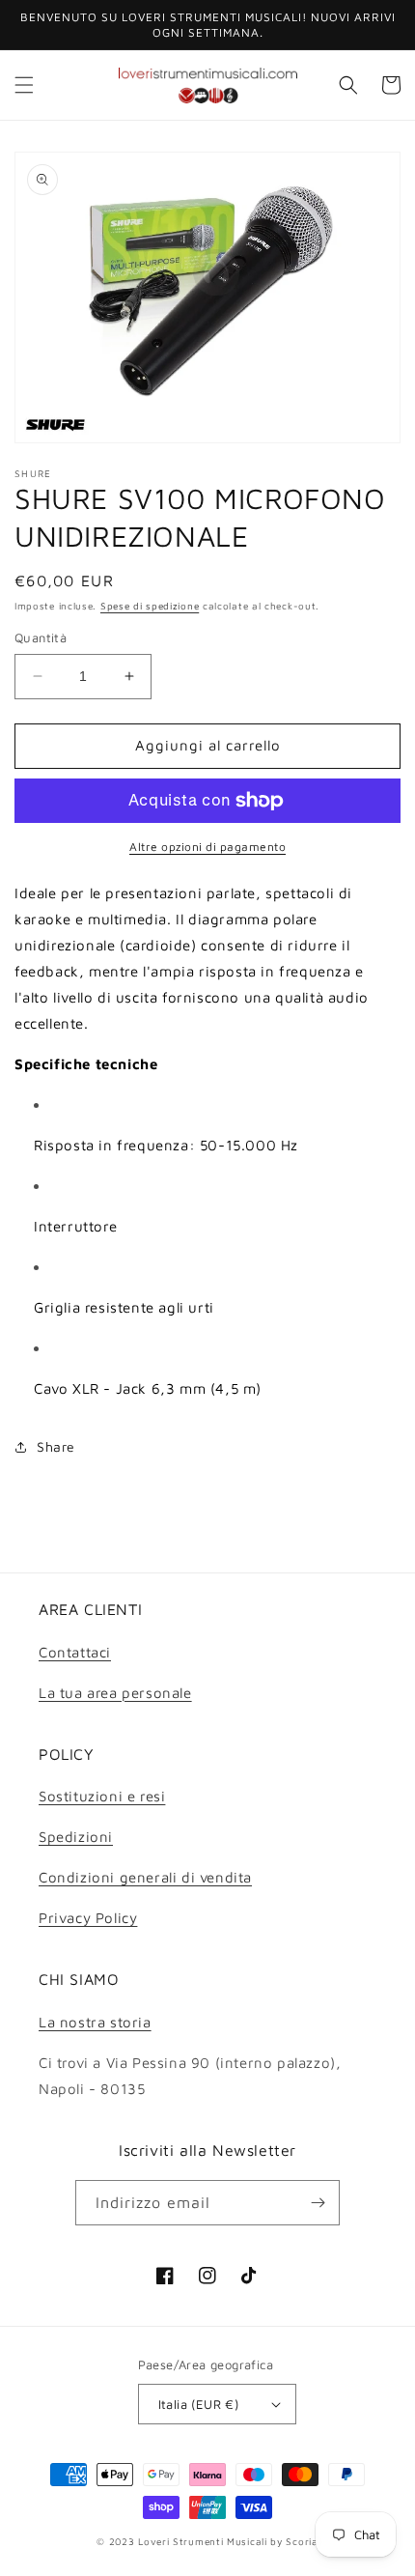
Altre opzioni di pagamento (207, 847)
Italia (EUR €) (199, 2404)
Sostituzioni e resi (102, 1796)
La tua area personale (115, 1693)
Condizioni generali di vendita (145, 1877)
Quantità (41, 637)
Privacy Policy (88, 1918)
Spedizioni (76, 1837)
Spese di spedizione (150, 606)
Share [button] (56, 1446)
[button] (24, 85)
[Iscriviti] (318, 2203)
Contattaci (75, 1652)
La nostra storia (95, 2022)
